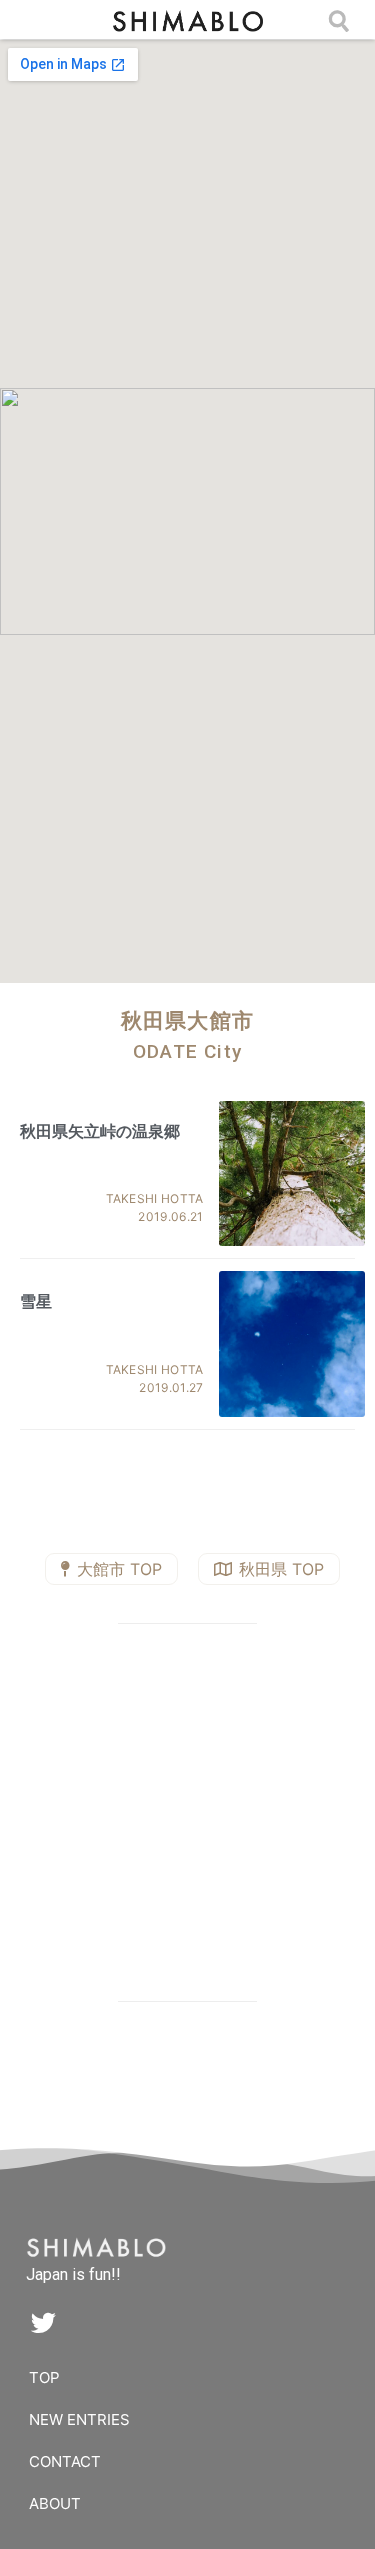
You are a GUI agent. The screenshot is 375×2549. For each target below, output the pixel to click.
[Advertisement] (188, 1817)
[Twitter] (43, 2322)
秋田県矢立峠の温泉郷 (100, 1131)
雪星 (36, 1301)
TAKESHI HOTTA (155, 1198)
